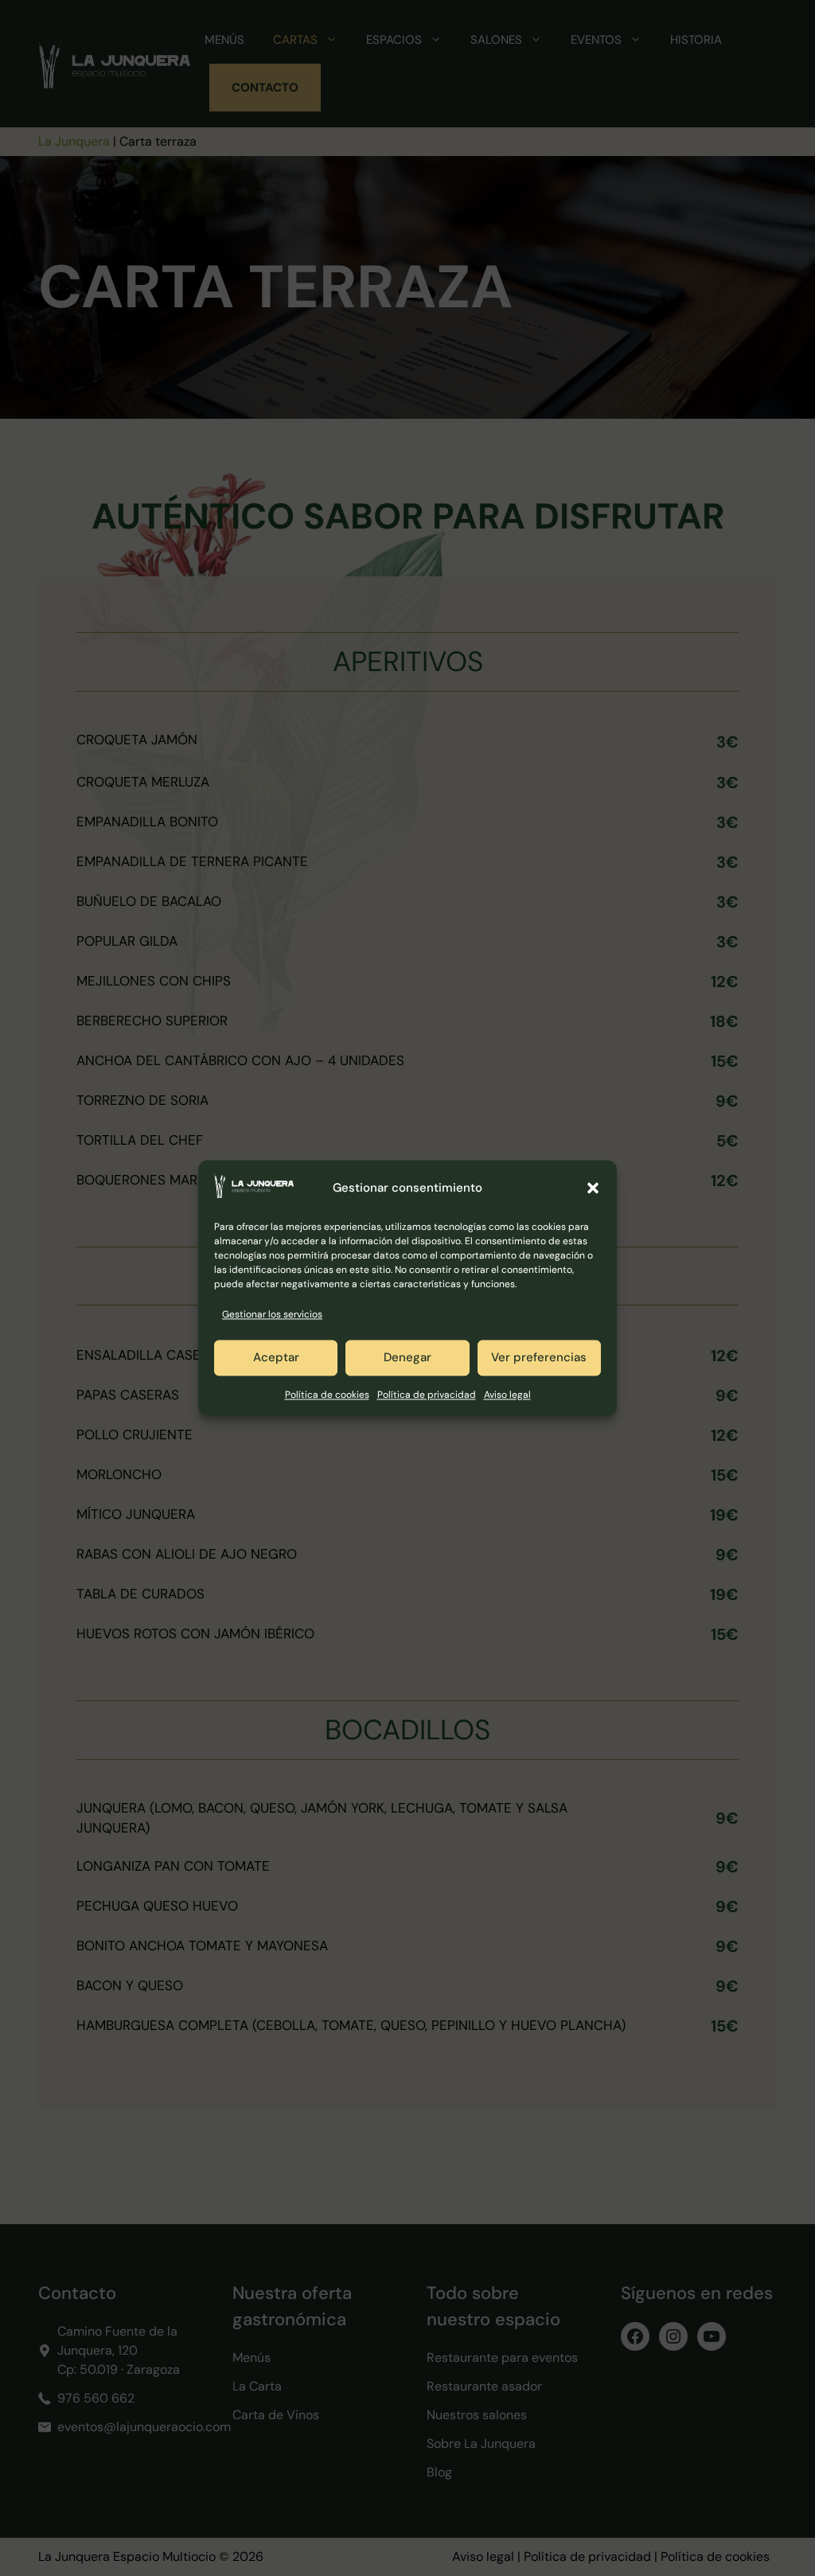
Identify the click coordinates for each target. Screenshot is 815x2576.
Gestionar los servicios (272, 1315)
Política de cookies (327, 1395)
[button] (593, 1188)
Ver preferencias (539, 1358)
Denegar (407, 1358)
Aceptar (276, 1358)
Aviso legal (507, 1395)
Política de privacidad (427, 1395)
